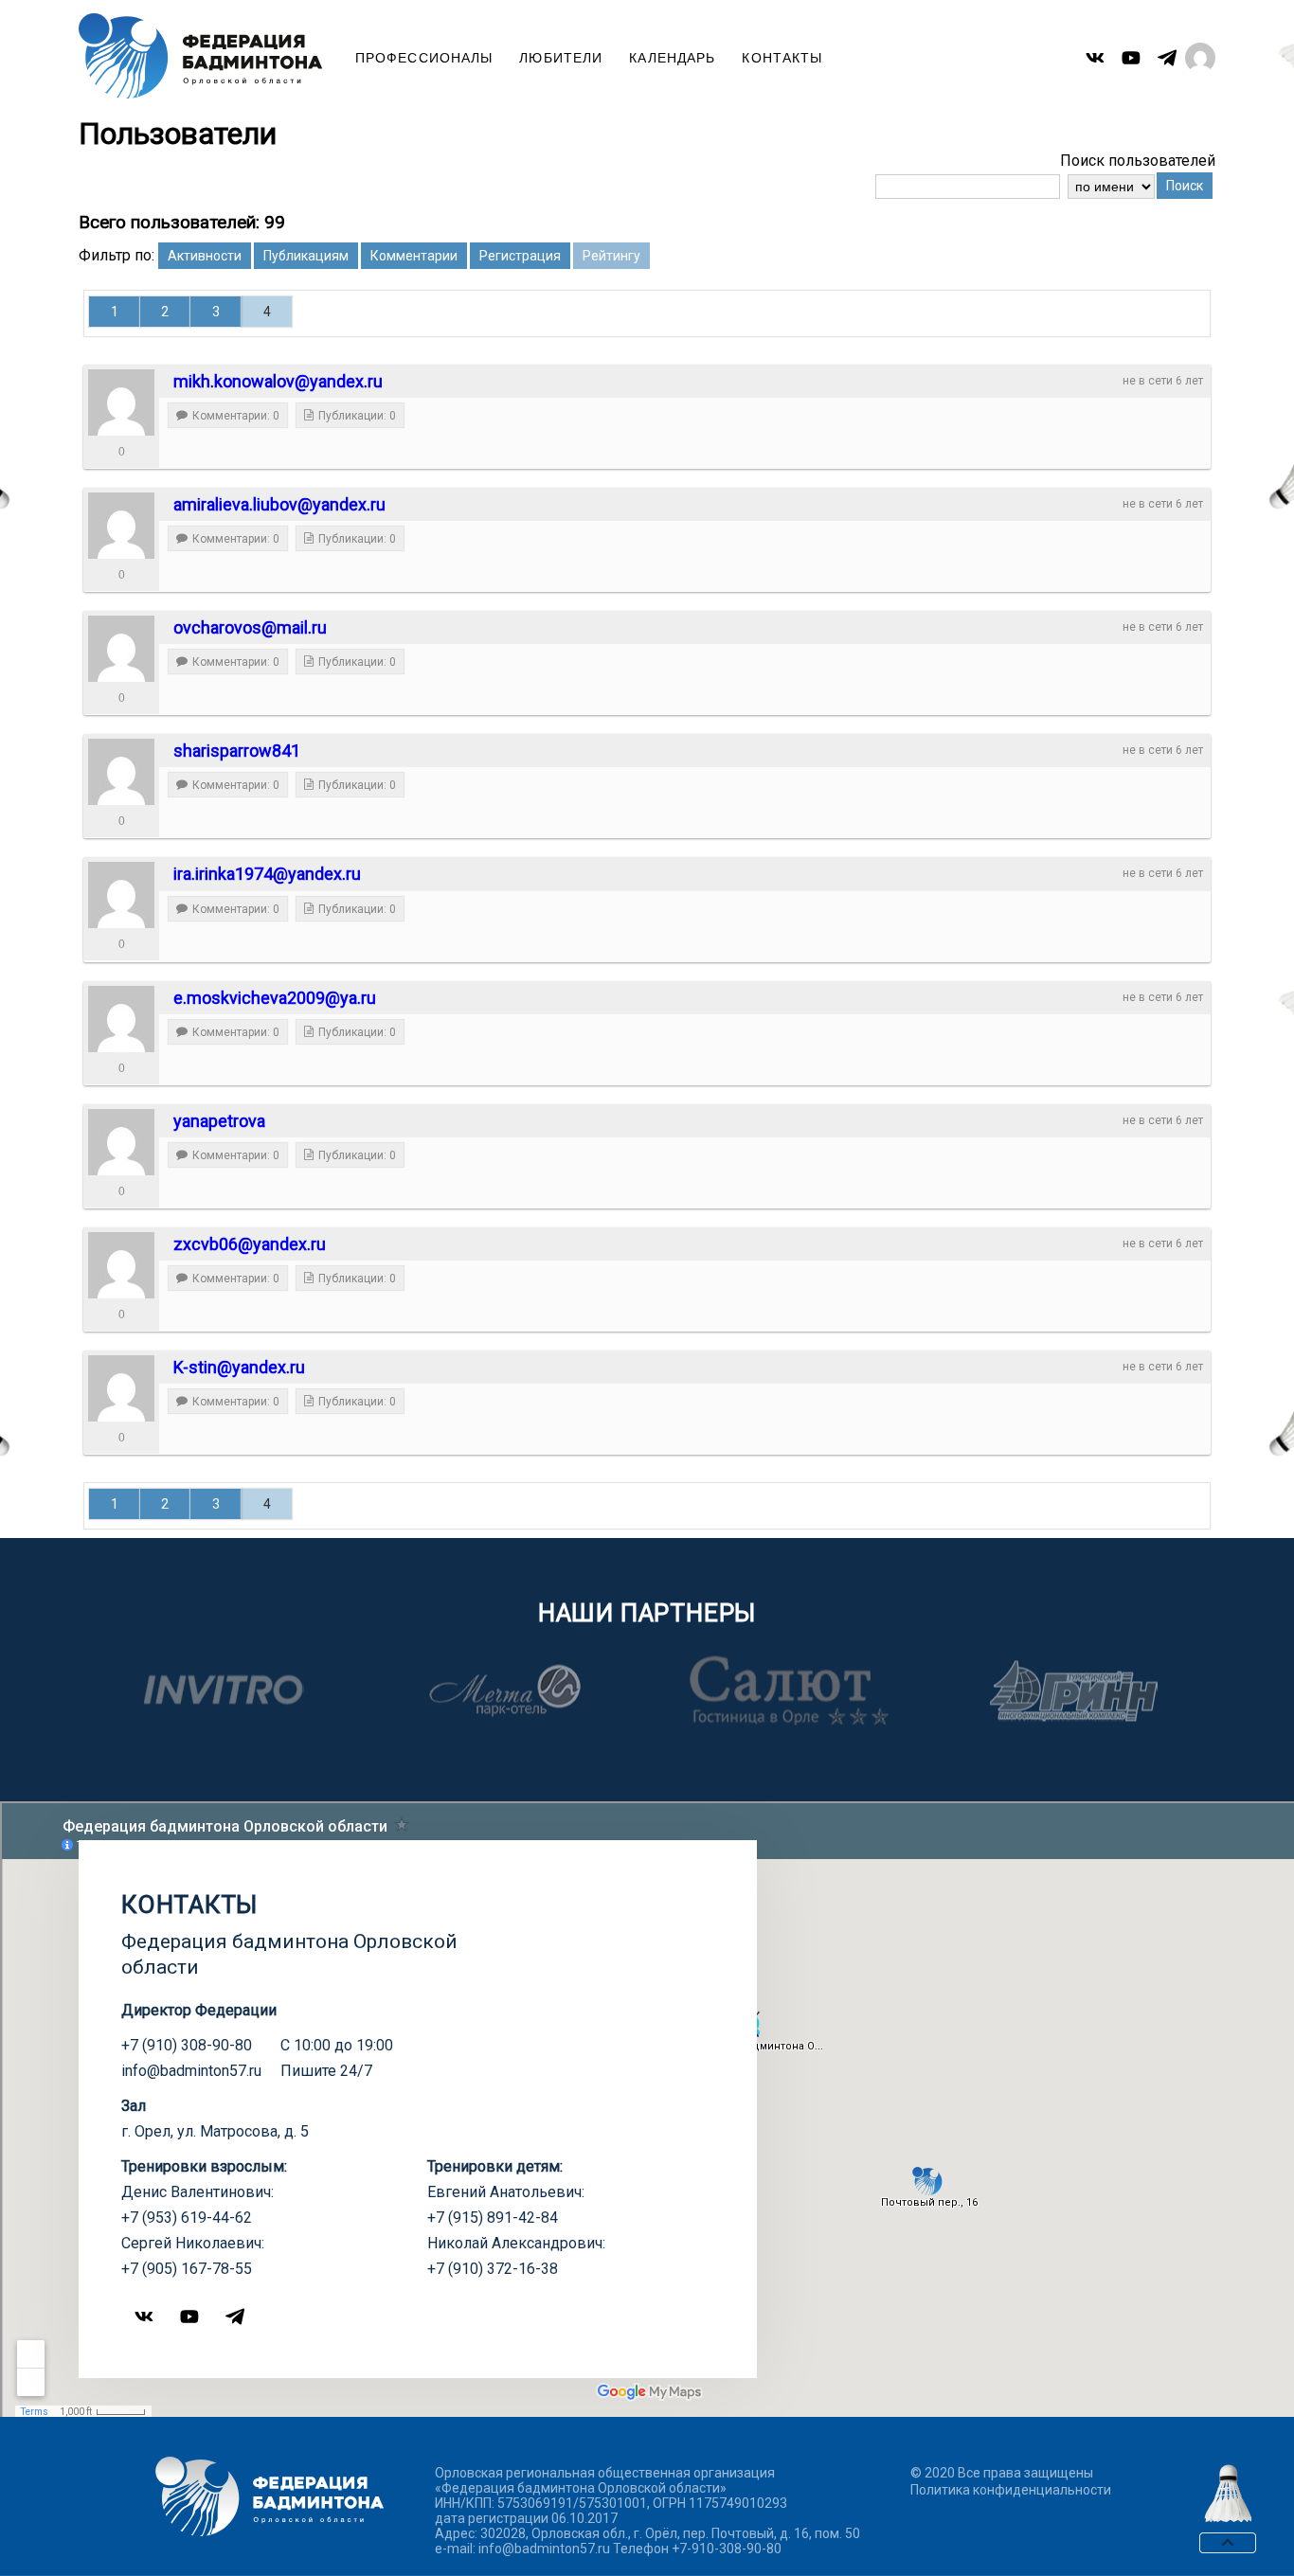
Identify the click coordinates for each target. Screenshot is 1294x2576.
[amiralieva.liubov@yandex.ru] (121, 526)
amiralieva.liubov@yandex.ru (279, 504)
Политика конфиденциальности (1011, 2490)
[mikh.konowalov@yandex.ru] (121, 402)
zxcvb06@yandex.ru (250, 1244)
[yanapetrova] (121, 1142)
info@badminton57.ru (191, 2071)
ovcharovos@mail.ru (250, 627)
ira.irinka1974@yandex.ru (267, 874)
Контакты (782, 58)
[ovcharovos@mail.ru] (121, 649)
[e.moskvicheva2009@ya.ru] (121, 1019)
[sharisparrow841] (121, 772)
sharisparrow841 (237, 751)
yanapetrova (219, 1121)
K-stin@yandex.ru (239, 1367)
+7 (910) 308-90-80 (187, 2045)
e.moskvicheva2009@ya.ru (275, 998)
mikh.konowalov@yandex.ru (278, 381)
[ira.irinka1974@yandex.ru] (121, 895)
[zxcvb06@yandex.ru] (121, 1265)
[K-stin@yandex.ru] (121, 1388)
